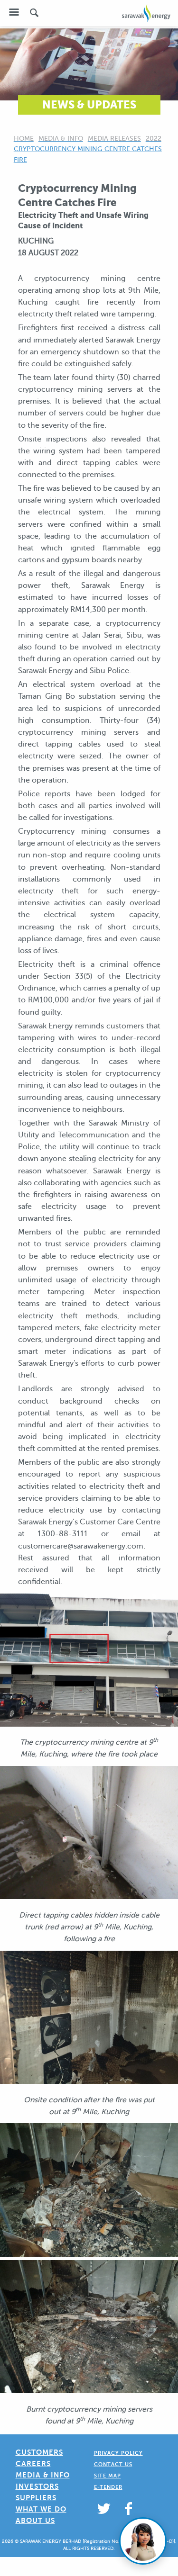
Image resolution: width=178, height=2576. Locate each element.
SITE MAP (108, 2476)
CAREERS (33, 2463)
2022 (154, 139)
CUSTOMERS (39, 2452)
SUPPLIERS (36, 2498)
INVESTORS (37, 2486)
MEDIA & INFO (43, 2475)
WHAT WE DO (41, 2509)
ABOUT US (35, 2520)
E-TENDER (108, 2487)
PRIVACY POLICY (118, 2453)
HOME (24, 139)
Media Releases (114, 139)
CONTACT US (113, 2464)
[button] (14, 12)
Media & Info (61, 139)
